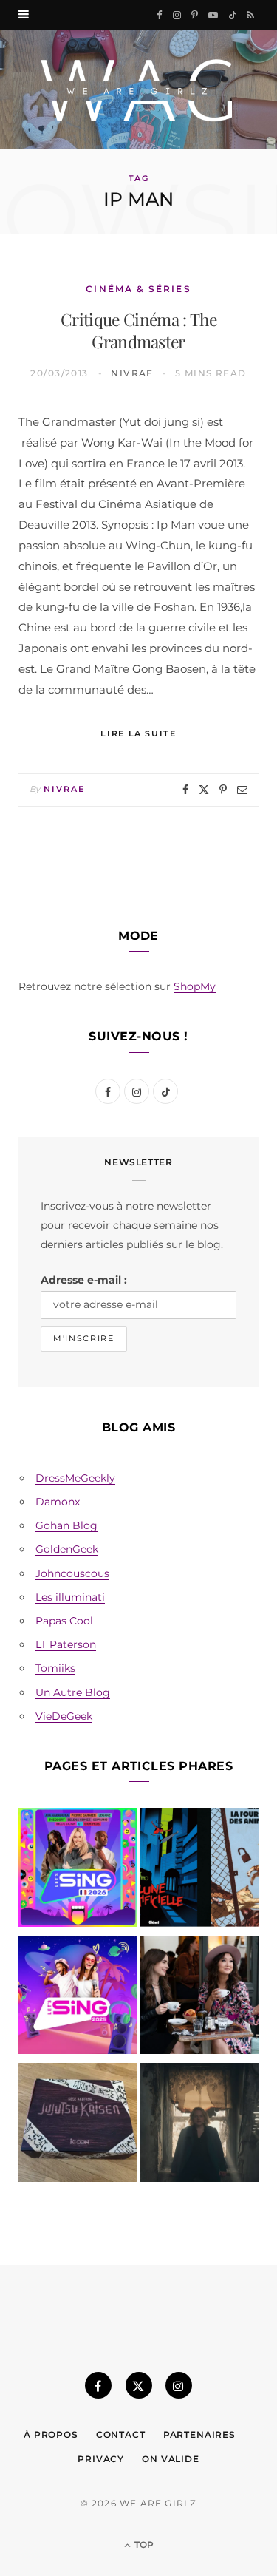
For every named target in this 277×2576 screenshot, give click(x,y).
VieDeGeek (64, 1716)
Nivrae (132, 373)
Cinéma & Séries (138, 289)
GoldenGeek (67, 1549)
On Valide (171, 2459)
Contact (121, 2434)
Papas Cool (64, 1621)
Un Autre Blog (73, 1692)
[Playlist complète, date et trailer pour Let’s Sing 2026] (78, 1870)
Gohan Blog (66, 1525)
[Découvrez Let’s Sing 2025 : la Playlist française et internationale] (78, 1998)
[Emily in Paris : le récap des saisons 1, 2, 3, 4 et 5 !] (200, 1998)
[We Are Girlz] (138, 89)
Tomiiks (55, 1668)
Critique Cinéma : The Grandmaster (138, 331)
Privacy (101, 2459)
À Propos (51, 2434)
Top (143, 2545)
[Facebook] (185, 790)
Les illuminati (70, 1597)
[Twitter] (204, 790)
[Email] (242, 790)
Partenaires (199, 2434)
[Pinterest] (223, 790)
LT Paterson (66, 1644)
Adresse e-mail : (84, 1280)
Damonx (58, 1502)
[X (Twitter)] (139, 2385)
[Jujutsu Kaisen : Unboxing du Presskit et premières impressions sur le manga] (78, 2125)
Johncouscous (72, 1573)
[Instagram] (179, 2385)
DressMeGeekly (75, 1478)
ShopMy (195, 986)
